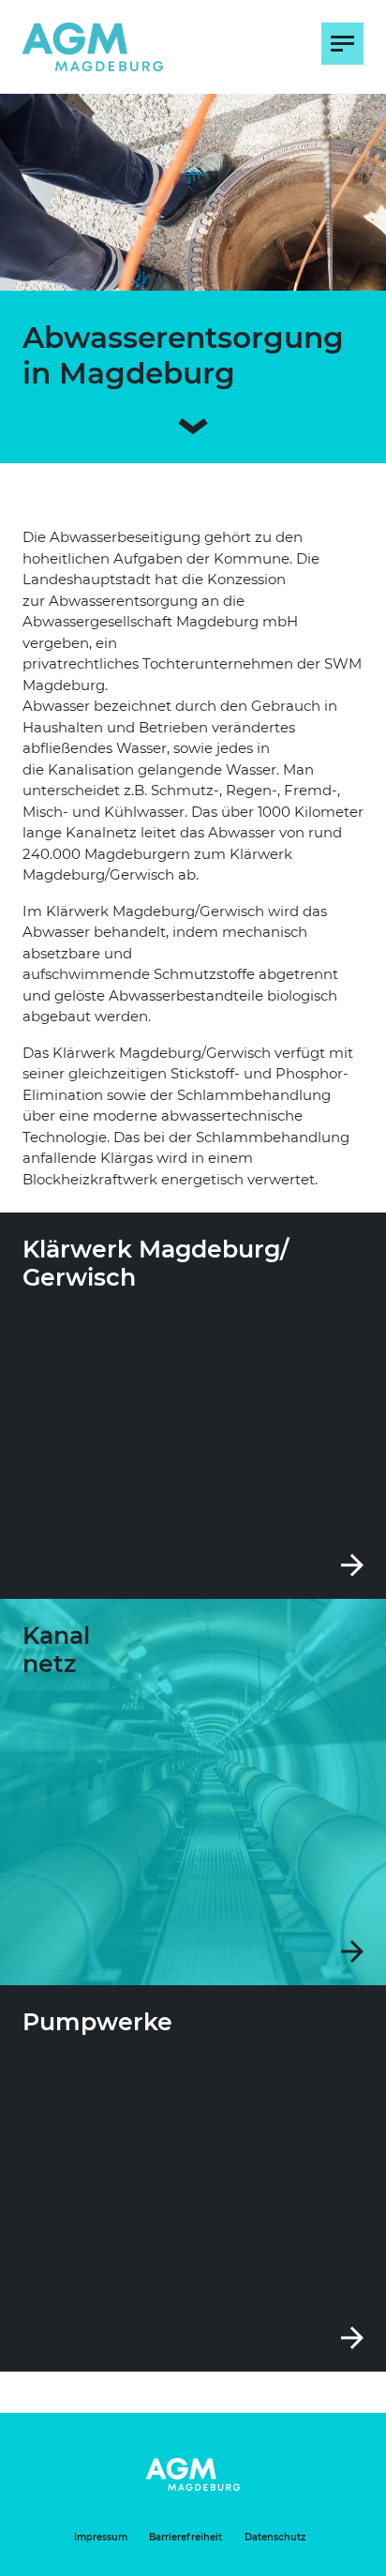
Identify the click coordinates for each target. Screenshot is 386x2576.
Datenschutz (275, 2537)
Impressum (101, 2537)
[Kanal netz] (193, 1792)
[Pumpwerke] (193, 2178)
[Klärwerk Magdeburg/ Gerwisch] (193, 1406)
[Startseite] (93, 47)
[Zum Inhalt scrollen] (193, 422)
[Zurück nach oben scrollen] (339, 2557)
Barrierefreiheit (186, 2537)
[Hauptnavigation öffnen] (342, 44)
